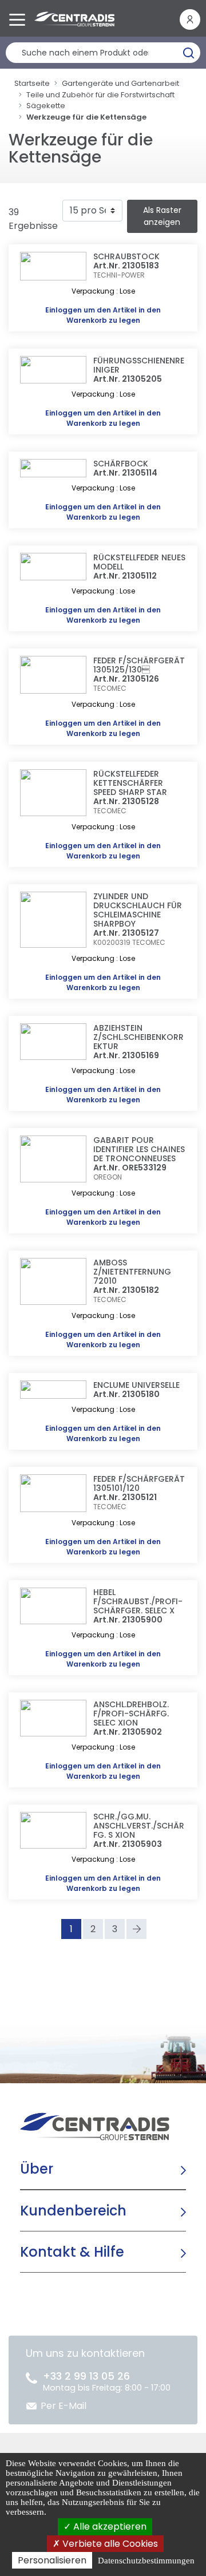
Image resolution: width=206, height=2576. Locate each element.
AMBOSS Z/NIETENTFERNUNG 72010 (132, 1272)
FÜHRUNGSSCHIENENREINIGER (139, 365)
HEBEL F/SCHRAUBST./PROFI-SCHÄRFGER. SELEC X (138, 1601)
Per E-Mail (64, 2406)
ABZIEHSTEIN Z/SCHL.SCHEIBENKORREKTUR (138, 1037)
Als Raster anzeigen (162, 216)
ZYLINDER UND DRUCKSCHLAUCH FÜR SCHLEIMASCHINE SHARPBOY (138, 910)
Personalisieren (52, 2560)
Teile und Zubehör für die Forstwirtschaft (100, 95)
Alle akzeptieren (109, 2526)
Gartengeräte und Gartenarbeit (120, 83)
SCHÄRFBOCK (121, 464)
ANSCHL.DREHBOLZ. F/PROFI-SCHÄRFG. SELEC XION (131, 1714)
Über (37, 2169)
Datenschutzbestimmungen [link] (146, 2561)
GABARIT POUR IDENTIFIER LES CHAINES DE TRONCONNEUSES (139, 1149)
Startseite (32, 83)
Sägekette (46, 106)
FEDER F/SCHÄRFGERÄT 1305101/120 (139, 1483)
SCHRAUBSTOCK (126, 256)
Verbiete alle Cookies (109, 2544)
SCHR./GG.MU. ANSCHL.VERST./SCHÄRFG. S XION (139, 1826)
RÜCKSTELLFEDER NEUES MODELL (139, 562)
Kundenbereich (73, 2211)
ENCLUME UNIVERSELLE (136, 1385)
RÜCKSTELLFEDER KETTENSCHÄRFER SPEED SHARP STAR (130, 783)
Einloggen (64, 310)
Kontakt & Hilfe (72, 2252)
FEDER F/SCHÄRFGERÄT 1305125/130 (139, 665)
